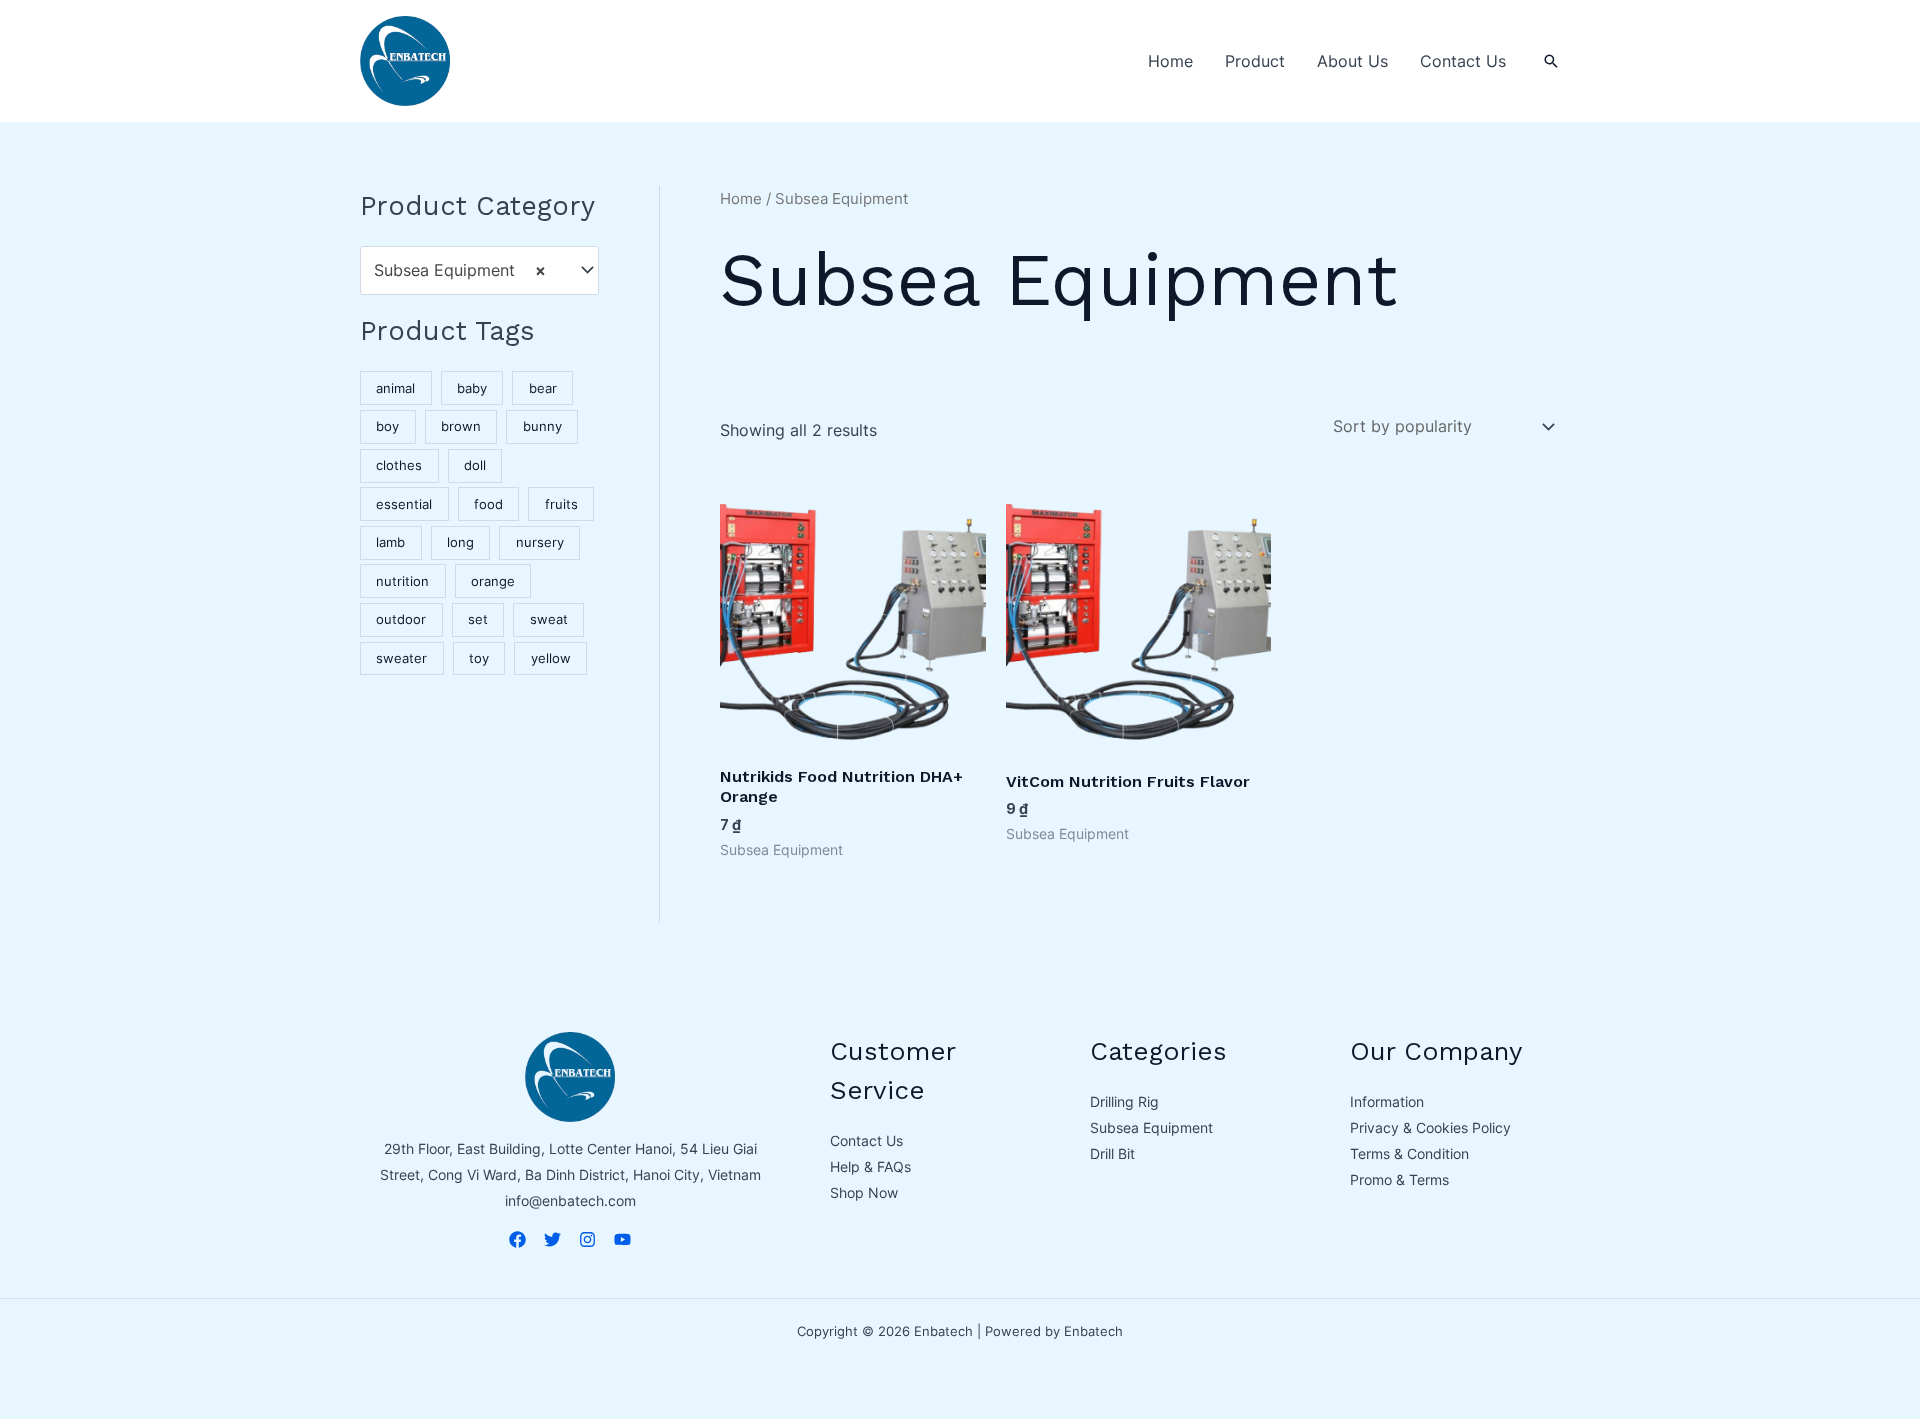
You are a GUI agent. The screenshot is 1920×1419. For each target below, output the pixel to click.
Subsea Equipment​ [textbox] (460, 270)
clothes (399, 465)
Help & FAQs (870, 1166)
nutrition (402, 581)
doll (475, 465)
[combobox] (479, 270)
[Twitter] (552, 1239)
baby (472, 388)
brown (461, 426)
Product (1255, 61)
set (478, 619)
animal (395, 388)
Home (1170, 61)
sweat (549, 619)
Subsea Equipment (1151, 1127)
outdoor (401, 619)
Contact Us (1463, 61)
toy (479, 658)
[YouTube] (622, 1239)
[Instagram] (587, 1239)
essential (404, 504)
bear (543, 388)
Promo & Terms (1399, 1179)
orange (493, 581)
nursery (540, 542)
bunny (542, 426)
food (488, 504)
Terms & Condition (1409, 1153)
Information (1387, 1101)
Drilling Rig (1124, 1101)
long (460, 542)
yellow (551, 658)
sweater (401, 658)
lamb (390, 542)
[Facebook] (517, 1239)
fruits (561, 504)
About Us (1352, 61)
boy (387, 426)
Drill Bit (1112, 1153)
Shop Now (864, 1192)
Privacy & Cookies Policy (1430, 1127)
